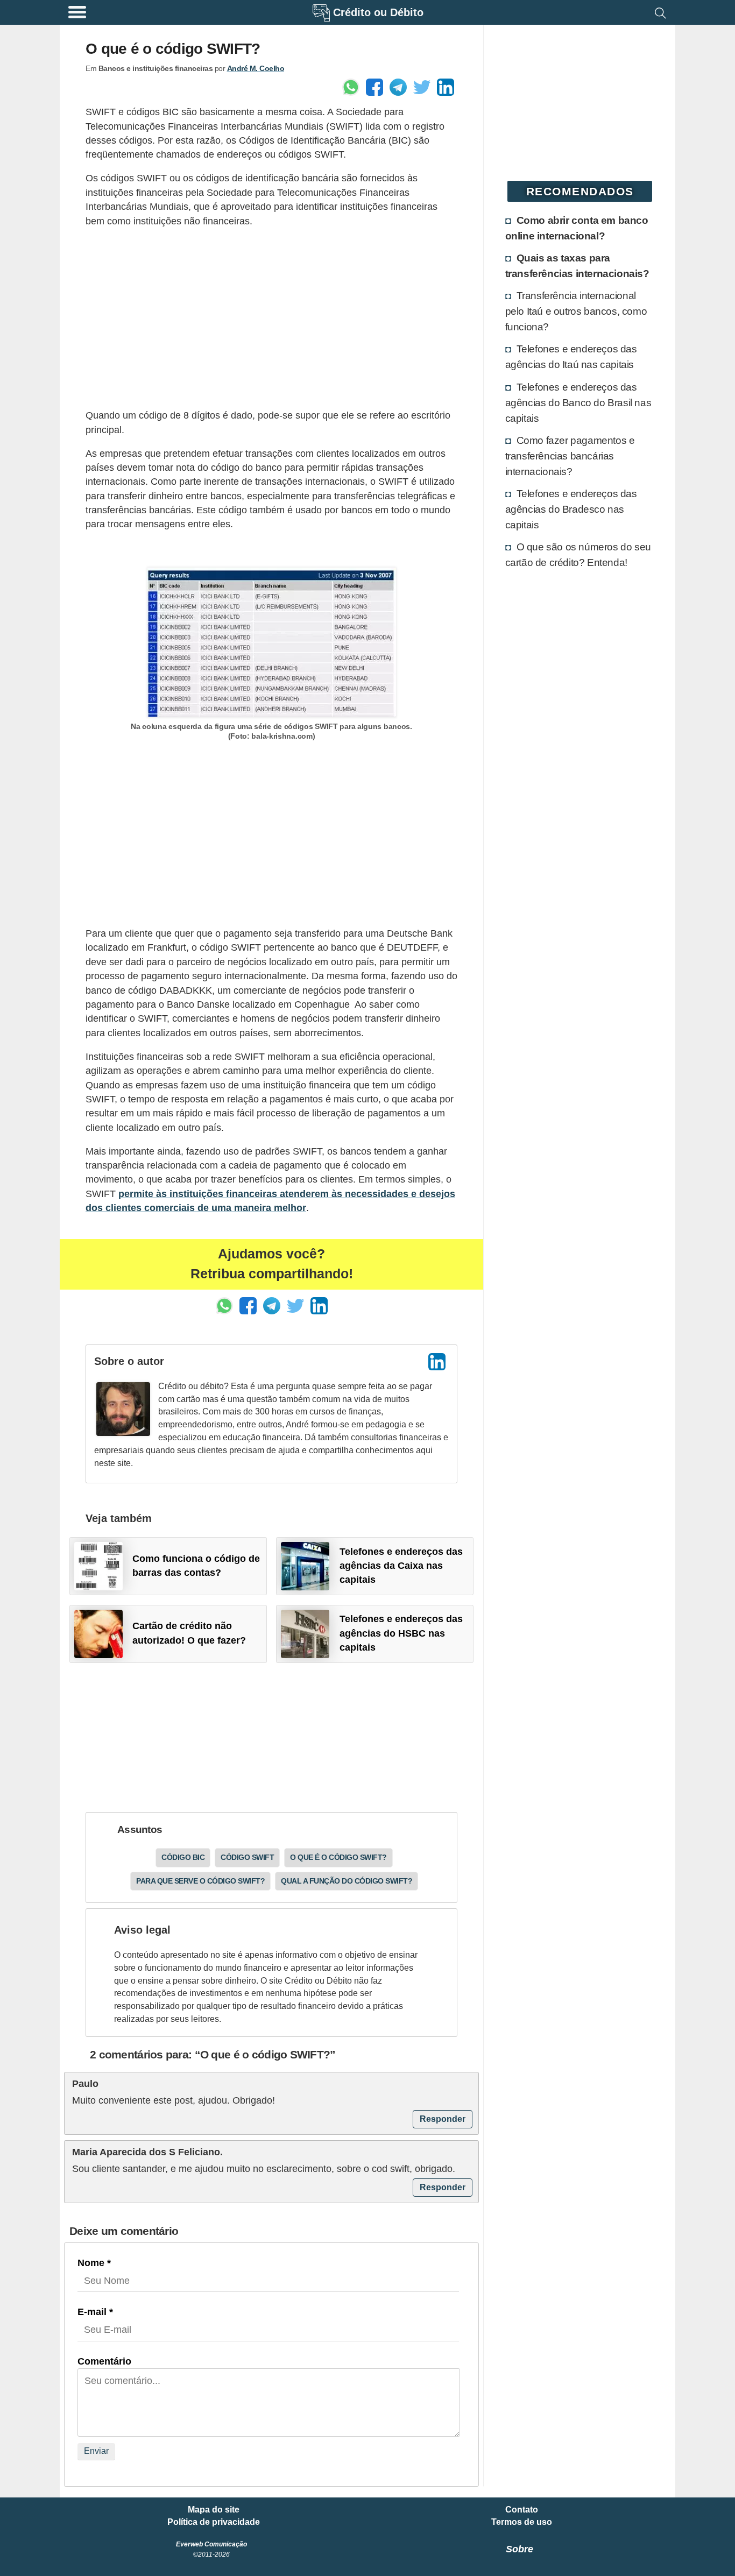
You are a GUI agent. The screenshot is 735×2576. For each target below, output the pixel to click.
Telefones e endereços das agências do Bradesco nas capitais (571, 509)
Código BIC (183, 1857)
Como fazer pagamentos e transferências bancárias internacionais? (570, 456)
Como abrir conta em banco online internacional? (577, 228)
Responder (443, 2119)
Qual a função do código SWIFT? (347, 1881)
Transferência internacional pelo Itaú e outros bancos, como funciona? (576, 311)
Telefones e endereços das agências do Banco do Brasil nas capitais (578, 402)
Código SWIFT (247, 1857)
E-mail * (95, 2312)
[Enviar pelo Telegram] (398, 87)
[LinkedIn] (437, 1362)
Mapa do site (214, 2510)
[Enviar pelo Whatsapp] (351, 87)
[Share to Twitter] (422, 87)
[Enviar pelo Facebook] (374, 87)
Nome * (94, 2263)
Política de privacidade (214, 2522)
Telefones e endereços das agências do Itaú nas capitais (571, 356)
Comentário (104, 2361)
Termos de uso (522, 2522)
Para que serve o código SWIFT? (200, 1881)
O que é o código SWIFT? (338, 1857)
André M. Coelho (256, 68)
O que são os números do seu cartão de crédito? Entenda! (578, 554)
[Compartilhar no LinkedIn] (446, 87)
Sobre (520, 2549)
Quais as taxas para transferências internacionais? (577, 266)
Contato (522, 2510)
